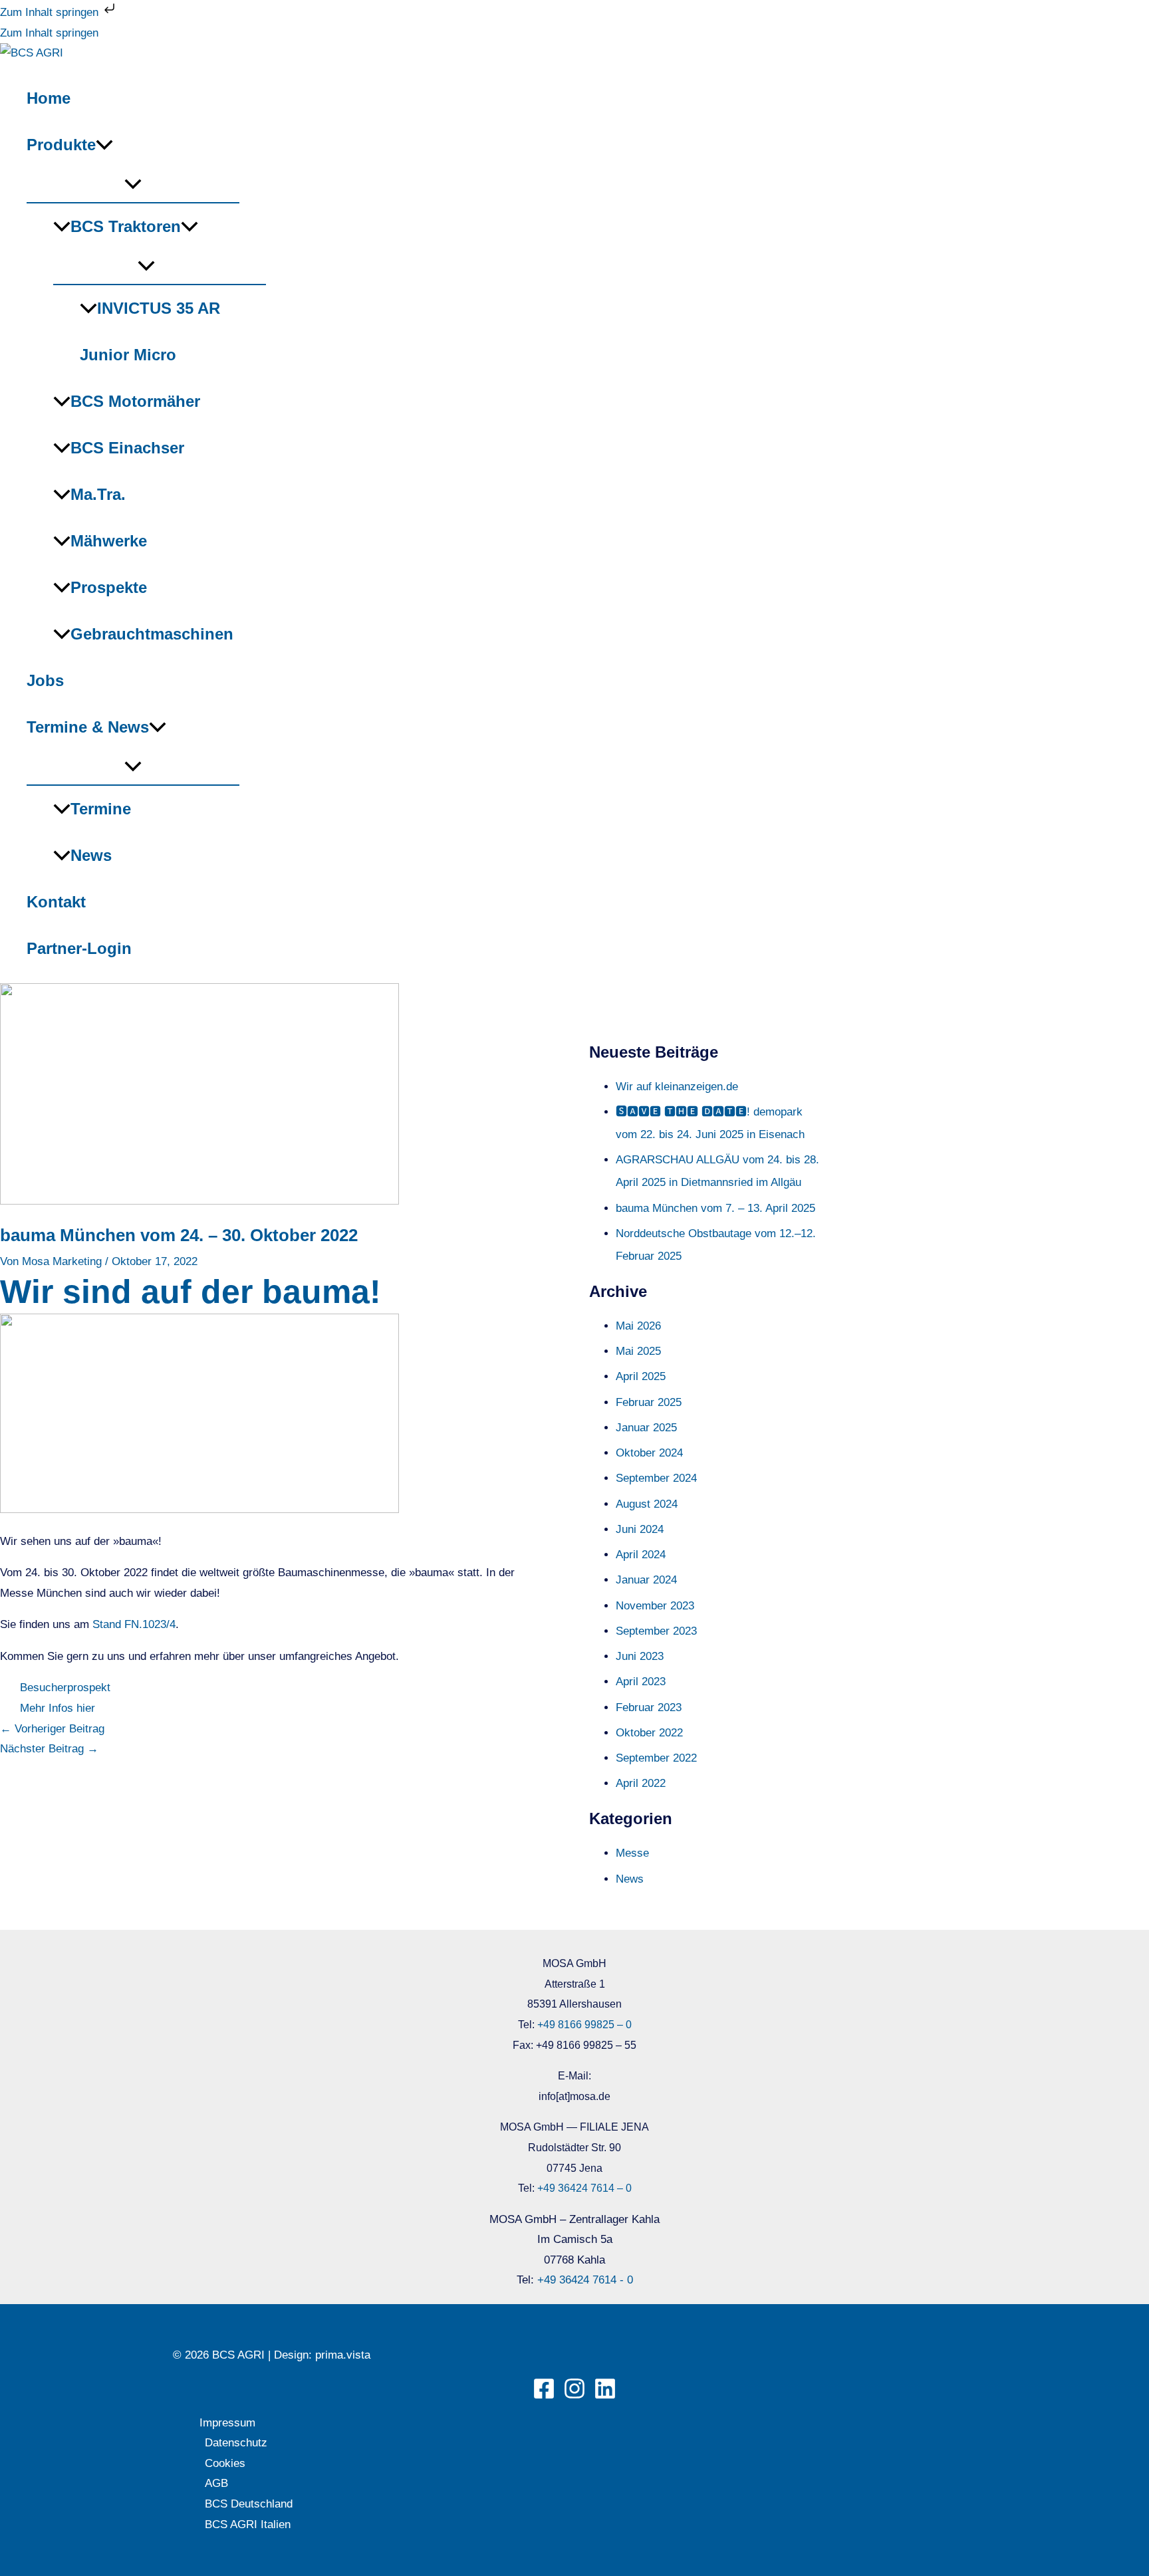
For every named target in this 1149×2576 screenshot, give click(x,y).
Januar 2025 (646, 1428)
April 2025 (641, 1376)
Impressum (227, 2423)
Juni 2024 (640, 1529)
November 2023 (655, 1606)
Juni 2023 (640, 1656)
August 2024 (647, 1504)
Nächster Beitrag (49, 1749)
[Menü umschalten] (133, 185)
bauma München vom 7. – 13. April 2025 (715, 1208)
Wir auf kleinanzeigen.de (677, 1087)
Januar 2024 (646, 1580)
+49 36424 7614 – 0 (584, 2188)
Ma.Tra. (98, 494)
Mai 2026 (638, 1326)
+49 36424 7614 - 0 (585, 2280)
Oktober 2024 (649, 1453)
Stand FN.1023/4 (134, 1624)
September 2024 (656, 1478)
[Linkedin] (605, 2396)
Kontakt (56, 902)
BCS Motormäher (135, 401)
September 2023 (656, 1631)
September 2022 (656, 1758)
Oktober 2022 (649, 1733)
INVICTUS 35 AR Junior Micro (150, 331)
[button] (104, 145)
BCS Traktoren (126, 226)
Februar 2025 (649, 1402)
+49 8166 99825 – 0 (584, 2025)
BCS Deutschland (249, 2504)
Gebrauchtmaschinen (152, 634)
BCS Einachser (127, 448)
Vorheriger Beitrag (52, 1729)
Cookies (225, 2463)
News (91, 855)
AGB (216, 2483)
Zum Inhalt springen (51, 12)
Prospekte (109, 587)
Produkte (61, 145)
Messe (632, 1853)
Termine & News (88, 727)
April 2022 (641, 1783)
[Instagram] (574, 2396)
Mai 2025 (638, 1351)
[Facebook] (544, 2396)
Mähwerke (109, 541)
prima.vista (343, 2355)
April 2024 (641, 1555)
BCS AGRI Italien (248, 2524)
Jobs (45, 680)
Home (49, 98)
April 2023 (641, 1682)
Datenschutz (236, 2443)
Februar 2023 (649, 1707)
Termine (101, 809)
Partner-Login (79, 948)
